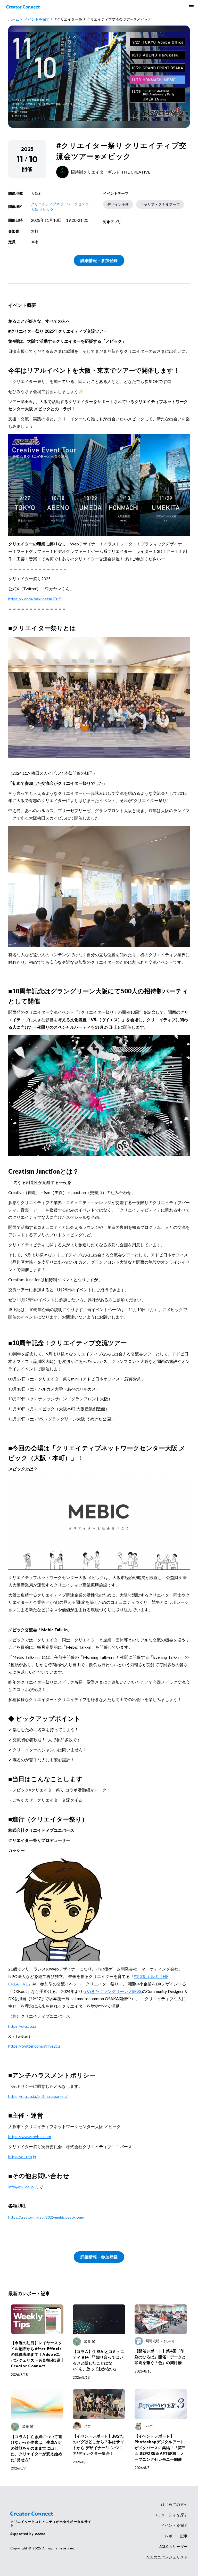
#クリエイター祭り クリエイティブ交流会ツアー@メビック (103, 19)
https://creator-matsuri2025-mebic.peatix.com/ (46, 2217)
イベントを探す (174, 2526)
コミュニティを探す (171, 2515)
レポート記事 (176, 2536)
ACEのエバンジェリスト (167, 2557)
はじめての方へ (174, 2505)
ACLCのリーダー (174, 2547)
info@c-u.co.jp (21, 2187)
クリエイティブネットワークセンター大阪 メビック (62, 207)
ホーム (14, 19)
